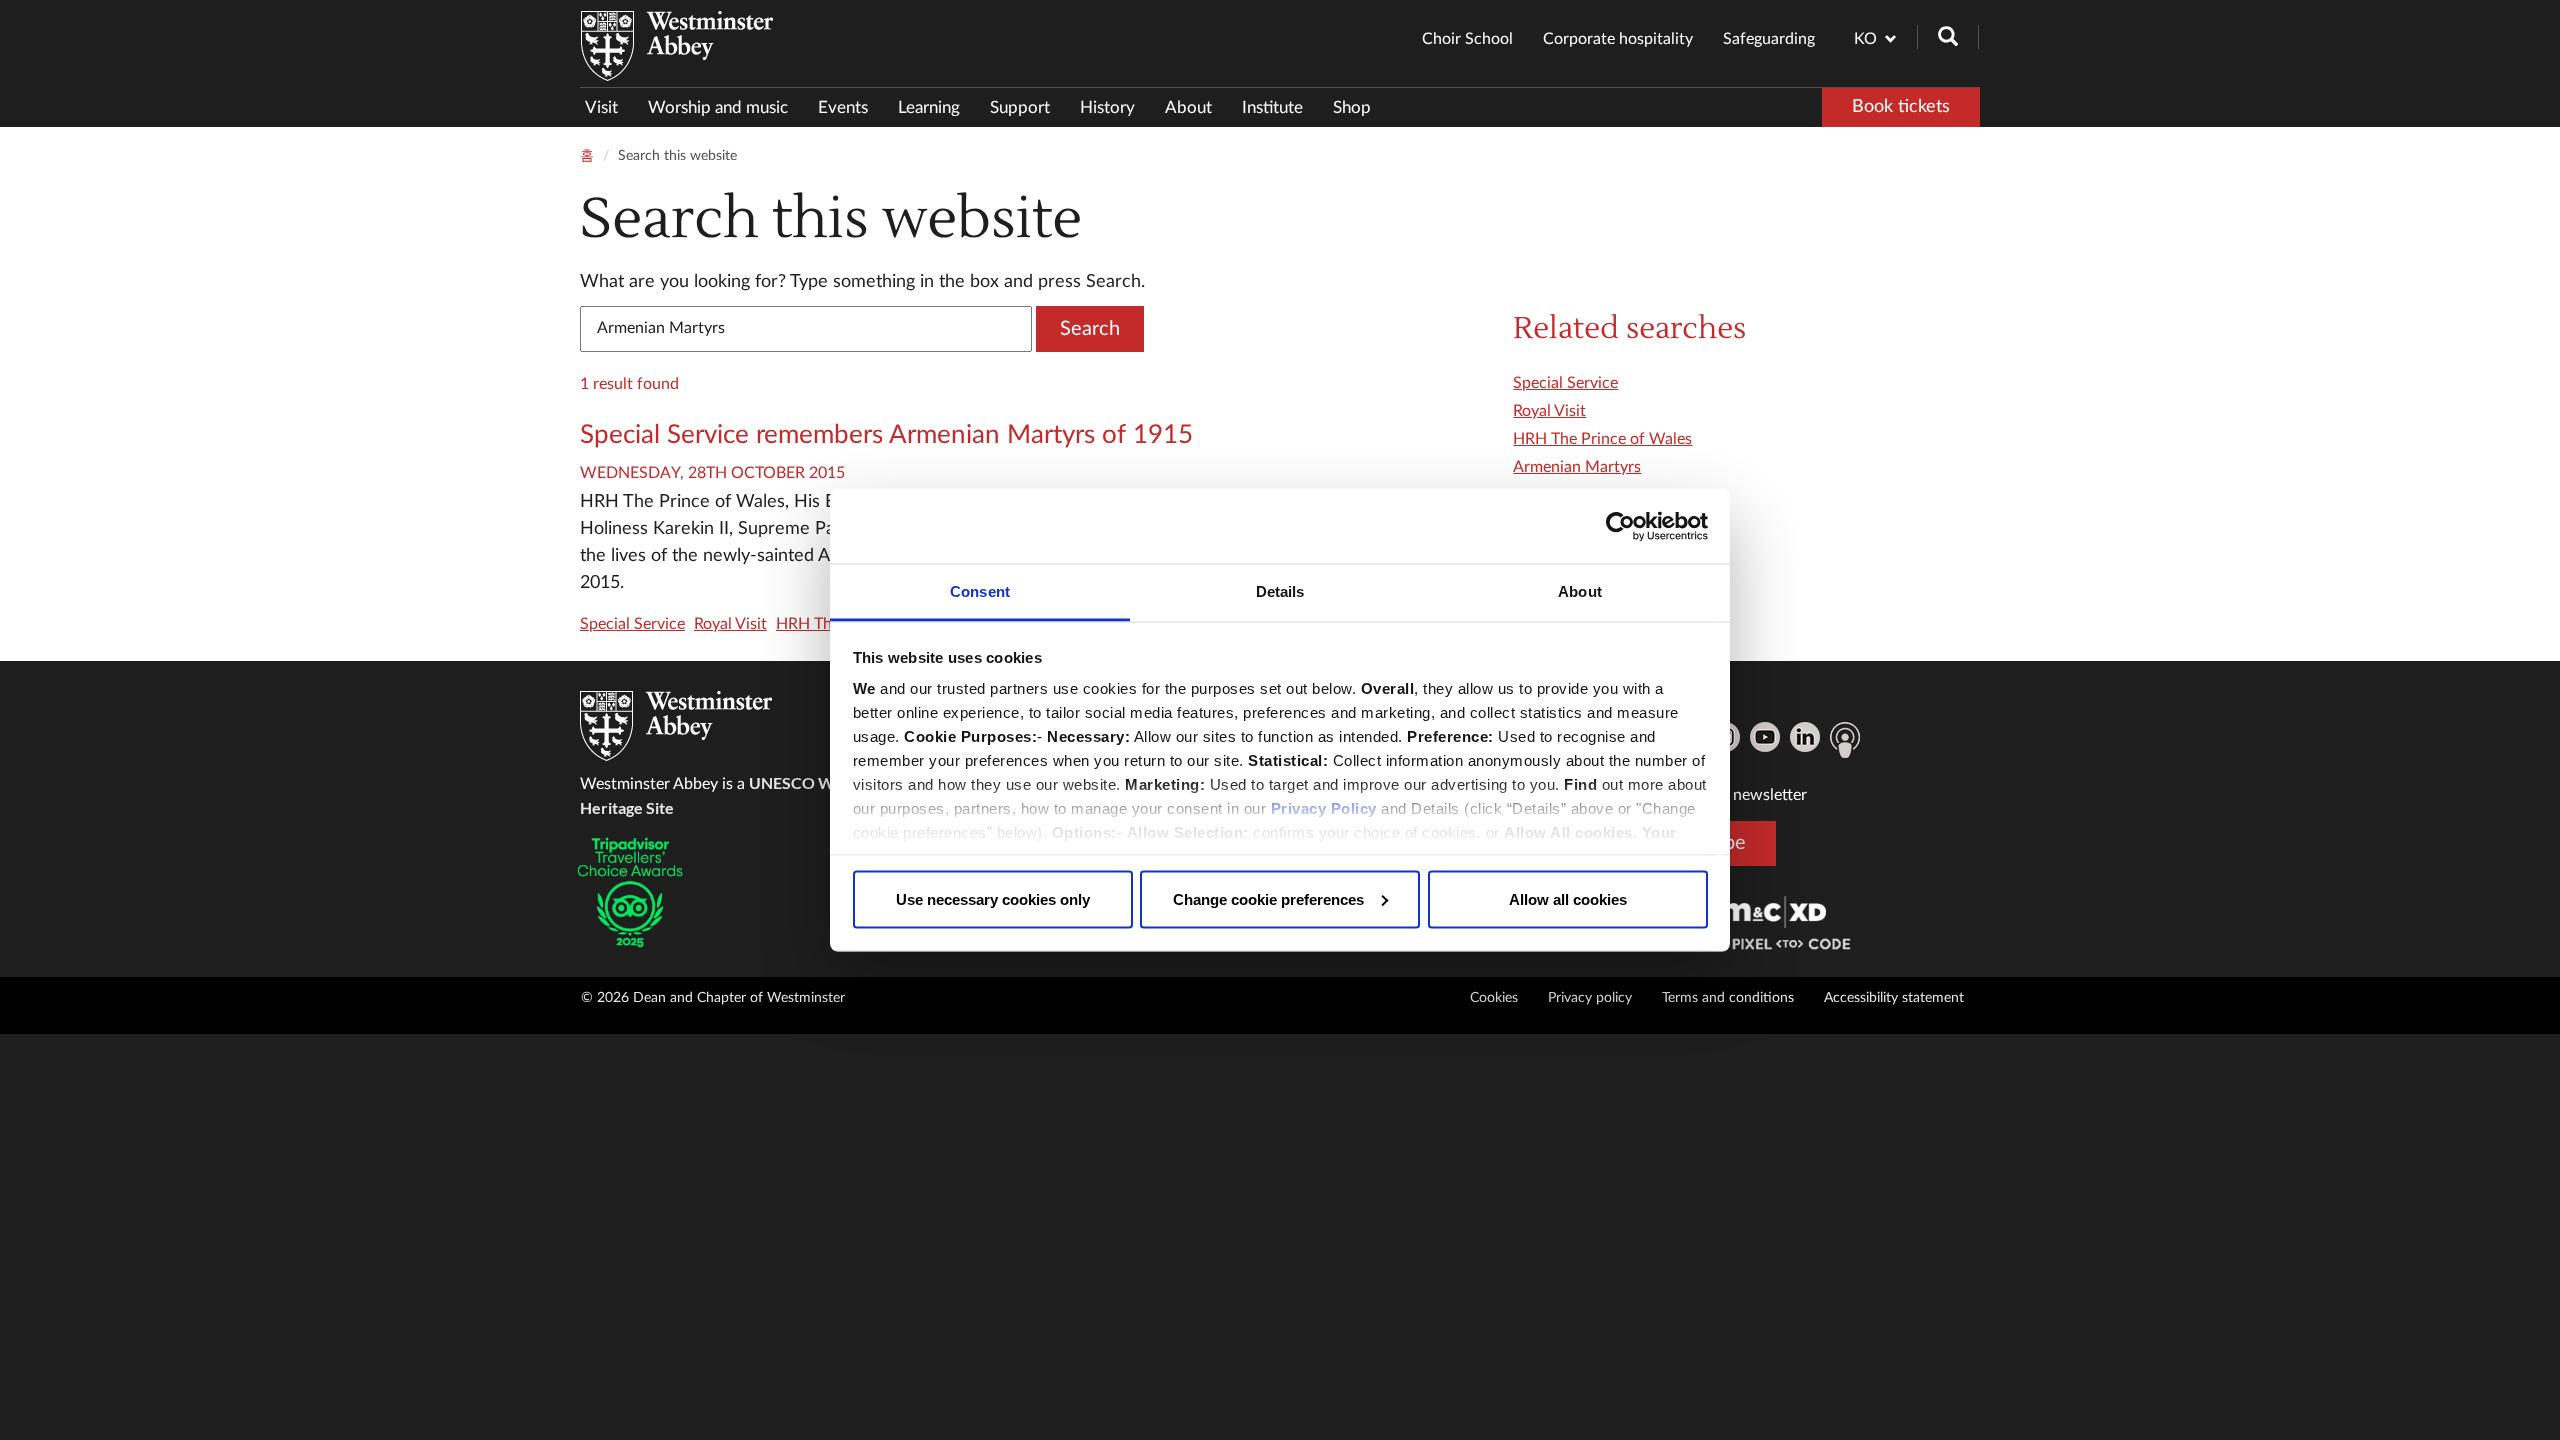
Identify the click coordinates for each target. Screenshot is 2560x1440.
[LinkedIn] (1805, 737)
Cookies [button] (1494, 998)
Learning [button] (929, 107)
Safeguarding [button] (1769, 39)
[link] (1774, 911)
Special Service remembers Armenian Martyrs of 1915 (886, 435)
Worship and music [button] (718, 107)
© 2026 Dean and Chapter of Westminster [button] (713, 998)
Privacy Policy (1324, 808)
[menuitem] (609, 107)
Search (1090, 329)
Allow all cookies (1568, 898)
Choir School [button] (1467, 39)
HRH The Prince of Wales (1602, 439)
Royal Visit (730, 624)
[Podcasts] (1845, 740)
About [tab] (1580, 591)
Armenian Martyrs (1577, 467)
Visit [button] (601, 107)
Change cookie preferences (1268, 898)
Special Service (632, 624)
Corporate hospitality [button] (1618, 39)
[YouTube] (1765, 737)
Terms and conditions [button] (1728, 998)
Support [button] (1020, 107)
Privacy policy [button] (1590, 998)
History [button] (1107, 107)
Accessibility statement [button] (1894, 998)
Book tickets (1901, 107)
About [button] (1188, 107)
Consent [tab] (980, 591)
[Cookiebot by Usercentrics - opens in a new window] (1620, 526)
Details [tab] (1280, 591)
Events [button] (843, 107)
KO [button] (1865, 39)
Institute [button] (1272, 107)
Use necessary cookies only (993, 898)
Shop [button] (1352, 107)
